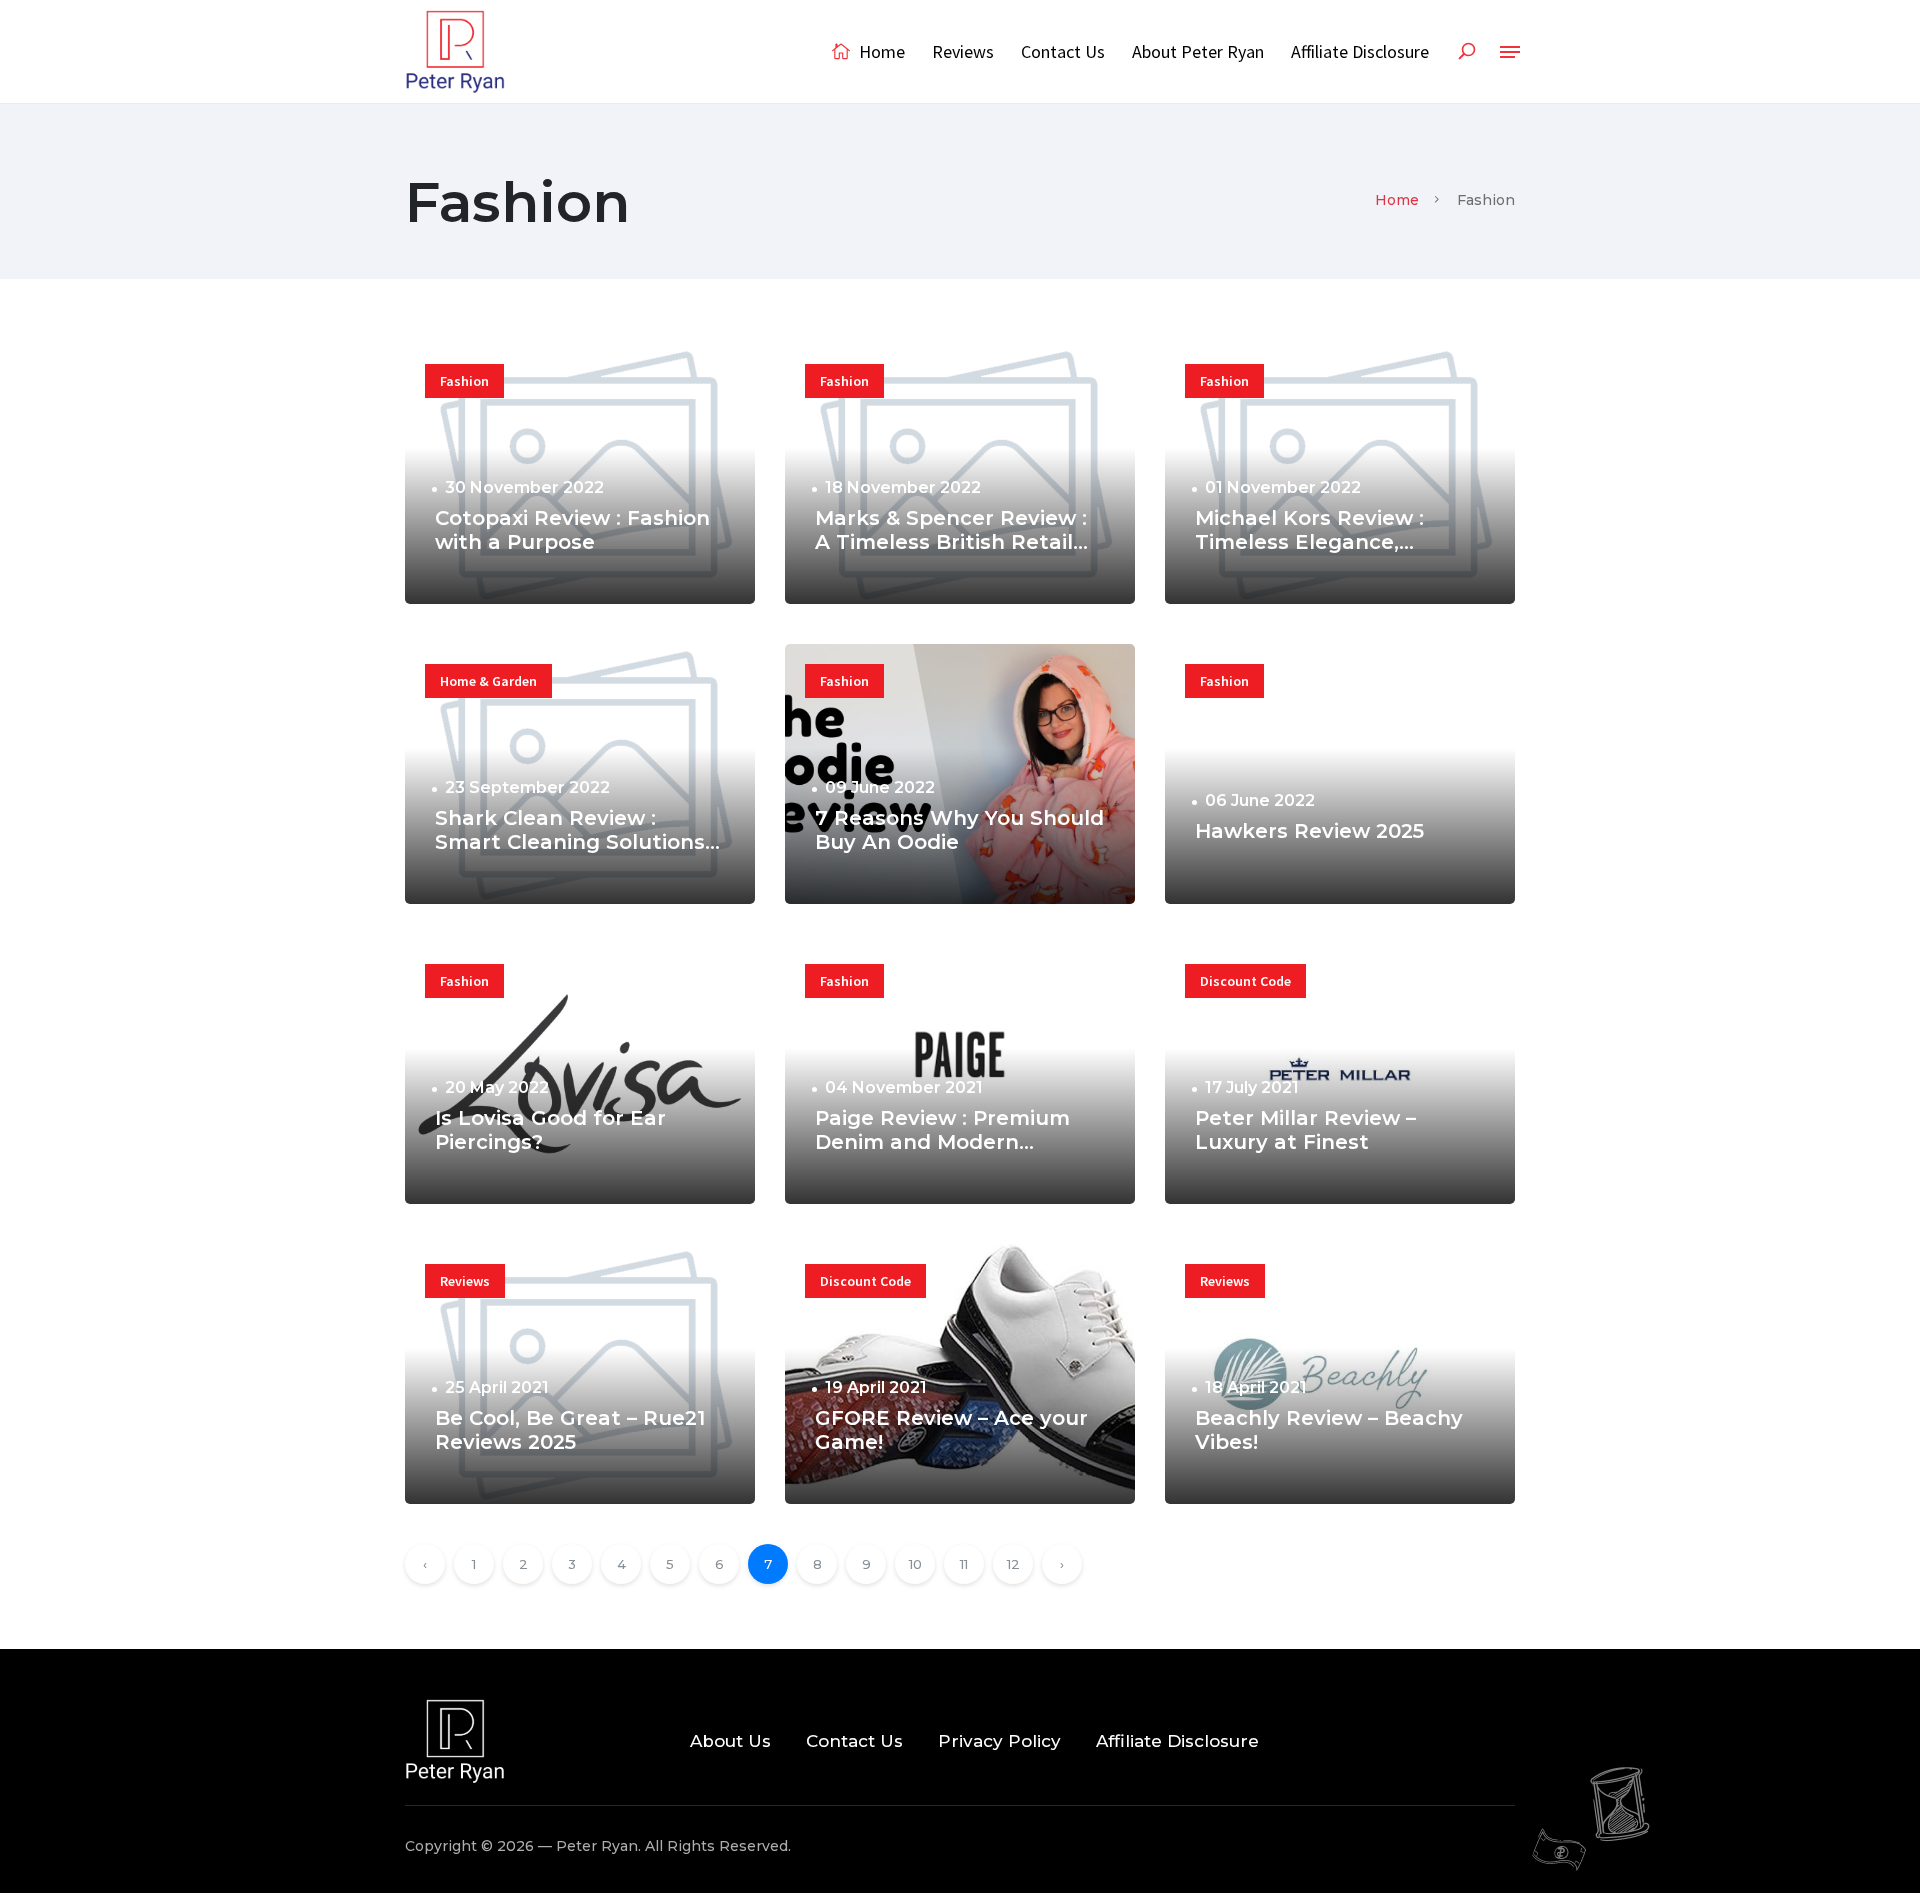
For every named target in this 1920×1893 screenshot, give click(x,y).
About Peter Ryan (1198, 51)
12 (1013, 1564)
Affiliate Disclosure (1360, 51)
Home (880, 51)
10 (915, 1564)
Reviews (963, 51)
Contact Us (1063, 51)
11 (964, 1564)
